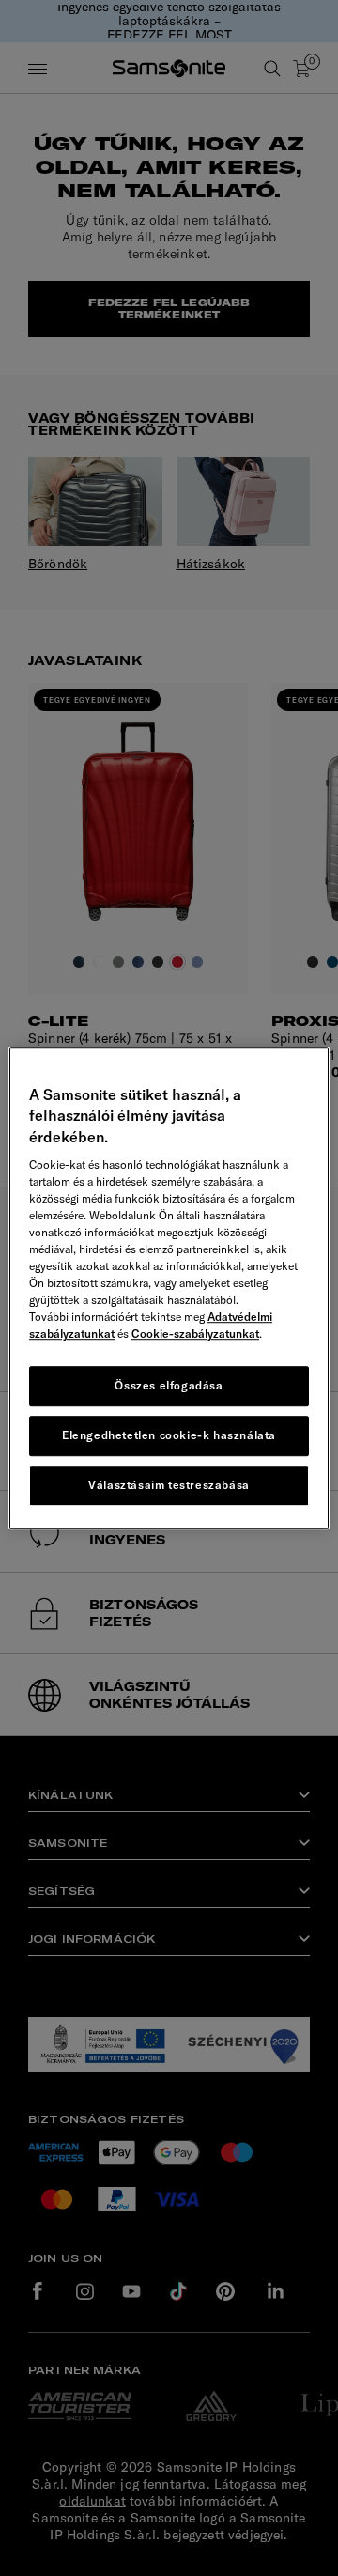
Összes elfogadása (169, 1385)
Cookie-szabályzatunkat (195, 1334)
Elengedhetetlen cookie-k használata (169, 1435)
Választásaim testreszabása (169, 1485)
